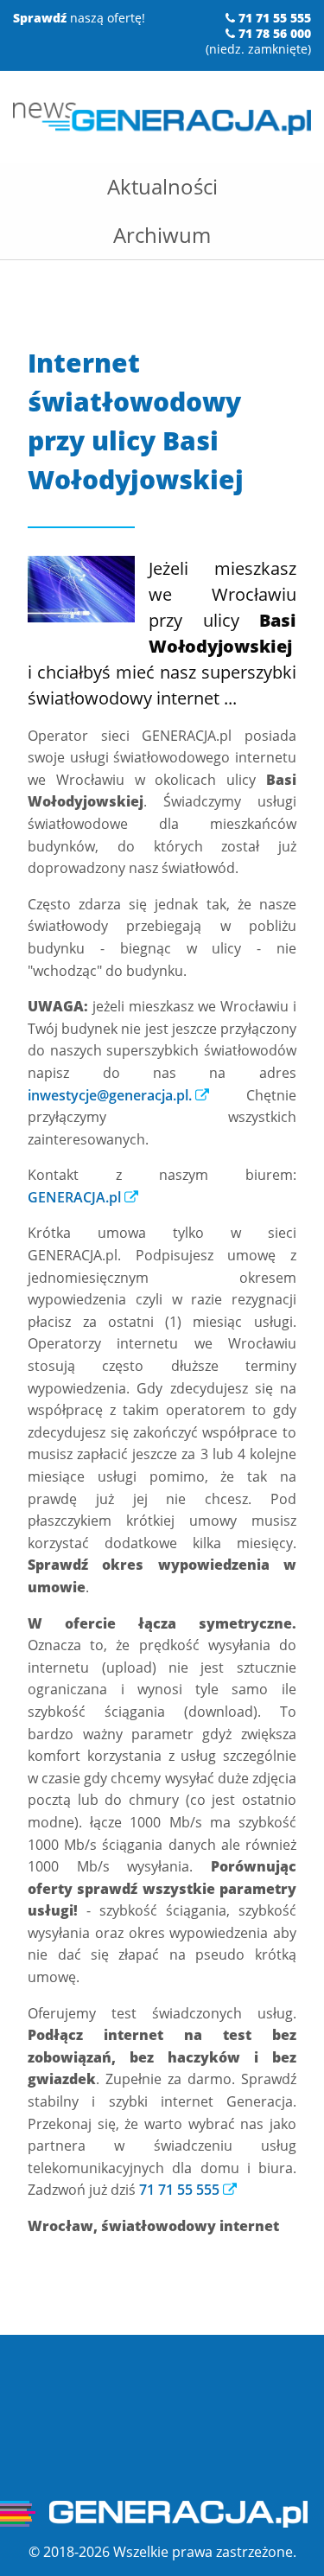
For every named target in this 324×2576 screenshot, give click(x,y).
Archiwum (162, 235)
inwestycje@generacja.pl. (110, 1095)
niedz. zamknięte (258, 49)
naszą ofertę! (79, 18)
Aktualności (162, 186)
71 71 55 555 (179, 2190)
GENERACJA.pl (74, 1197)
